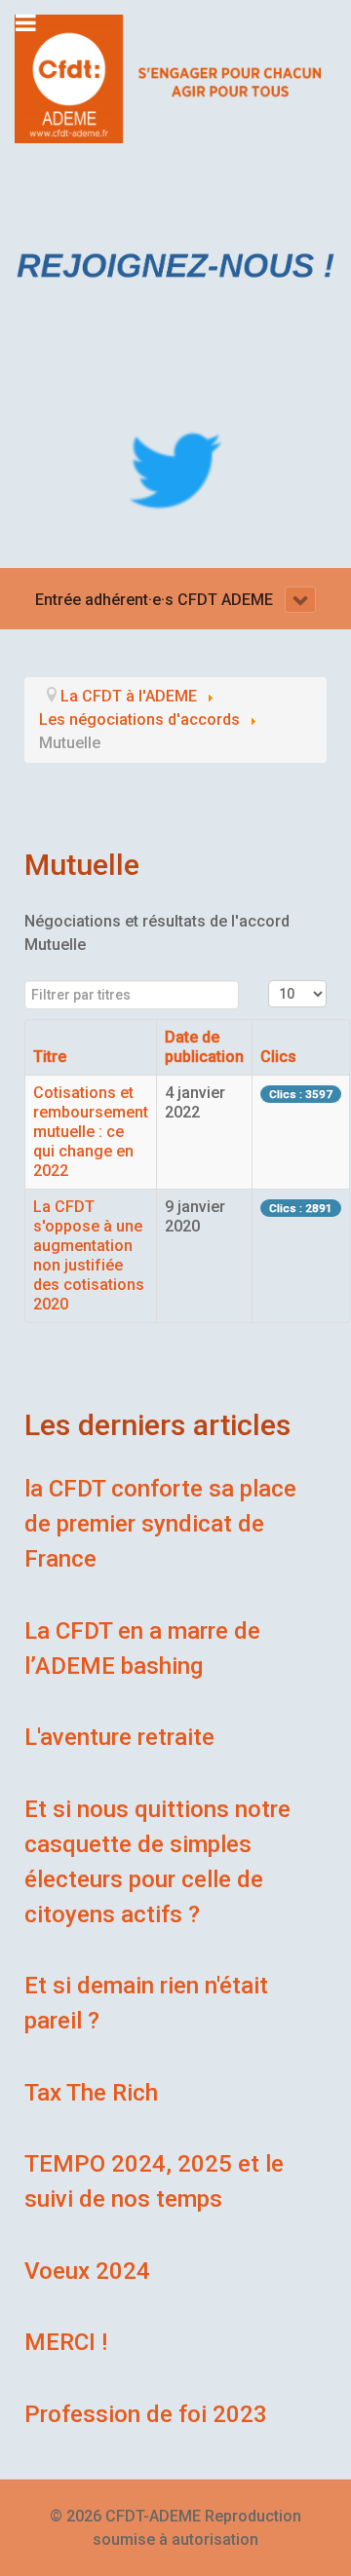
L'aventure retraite (119, 1737)
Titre (50, 1057)
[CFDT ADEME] (175, 77)
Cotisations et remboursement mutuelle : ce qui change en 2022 (91, 1132)
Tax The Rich (91, 2093)
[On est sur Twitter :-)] (175, 471)
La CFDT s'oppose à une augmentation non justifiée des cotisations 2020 (89, 1255)
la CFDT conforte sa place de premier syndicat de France (160, 1524)
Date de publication (204, 1047)
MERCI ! (66, 2342)
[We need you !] (175, 265)
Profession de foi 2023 (146, 2414)
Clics (278, 1057)
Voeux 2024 (87, 2271)
